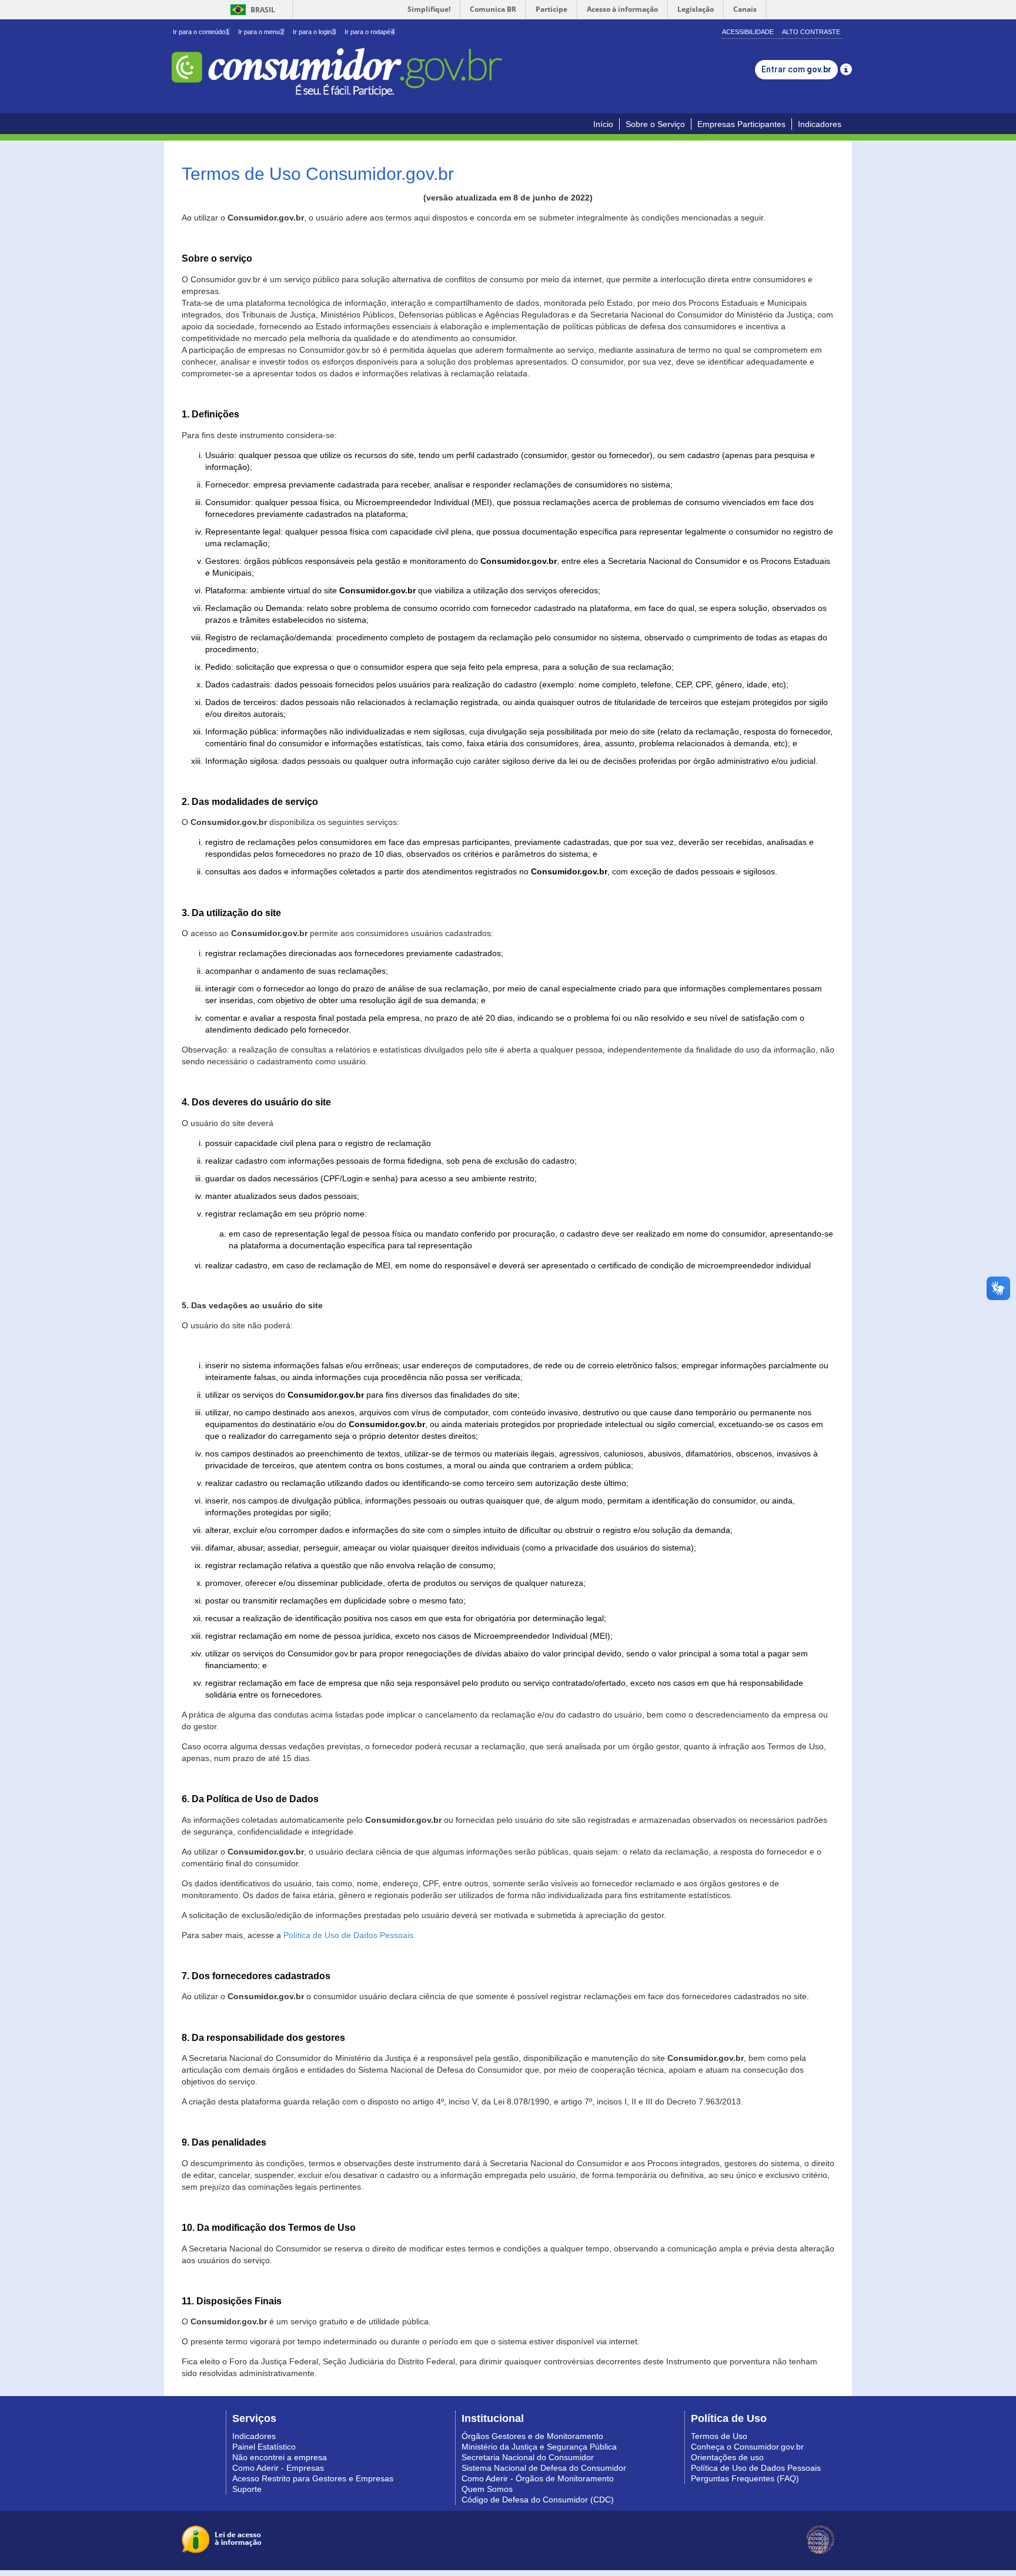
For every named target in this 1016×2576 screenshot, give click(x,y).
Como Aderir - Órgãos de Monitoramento (538, 2478)
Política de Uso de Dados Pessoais (756, 2468)
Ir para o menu (261, 32)
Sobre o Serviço (655, 124)
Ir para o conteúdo (201, 32)
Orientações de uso (727, 2457)
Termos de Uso (719, 2436)
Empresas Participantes (741, 124)
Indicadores (820, 124)
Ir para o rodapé (370, 32)
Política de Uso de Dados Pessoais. (350, 1935)
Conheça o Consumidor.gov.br (747, 2447)
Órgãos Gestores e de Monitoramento (532, 2436)
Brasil (251, 10)
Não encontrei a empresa (280, 2457)
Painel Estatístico (264, 2447)
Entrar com (796, 69)
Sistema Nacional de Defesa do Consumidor (544, 2468)
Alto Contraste (811, 32)
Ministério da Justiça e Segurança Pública (539, 2447)
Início (603, 124)
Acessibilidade (748, 32)
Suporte (247, 2489)
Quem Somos (487, 2489)
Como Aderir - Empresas (278, 2468)
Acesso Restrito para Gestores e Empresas (313, 2478)
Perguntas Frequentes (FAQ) (745, 2478)
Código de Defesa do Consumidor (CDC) (538, 2500)
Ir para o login (314, 32)
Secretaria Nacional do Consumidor (528, 2457)
